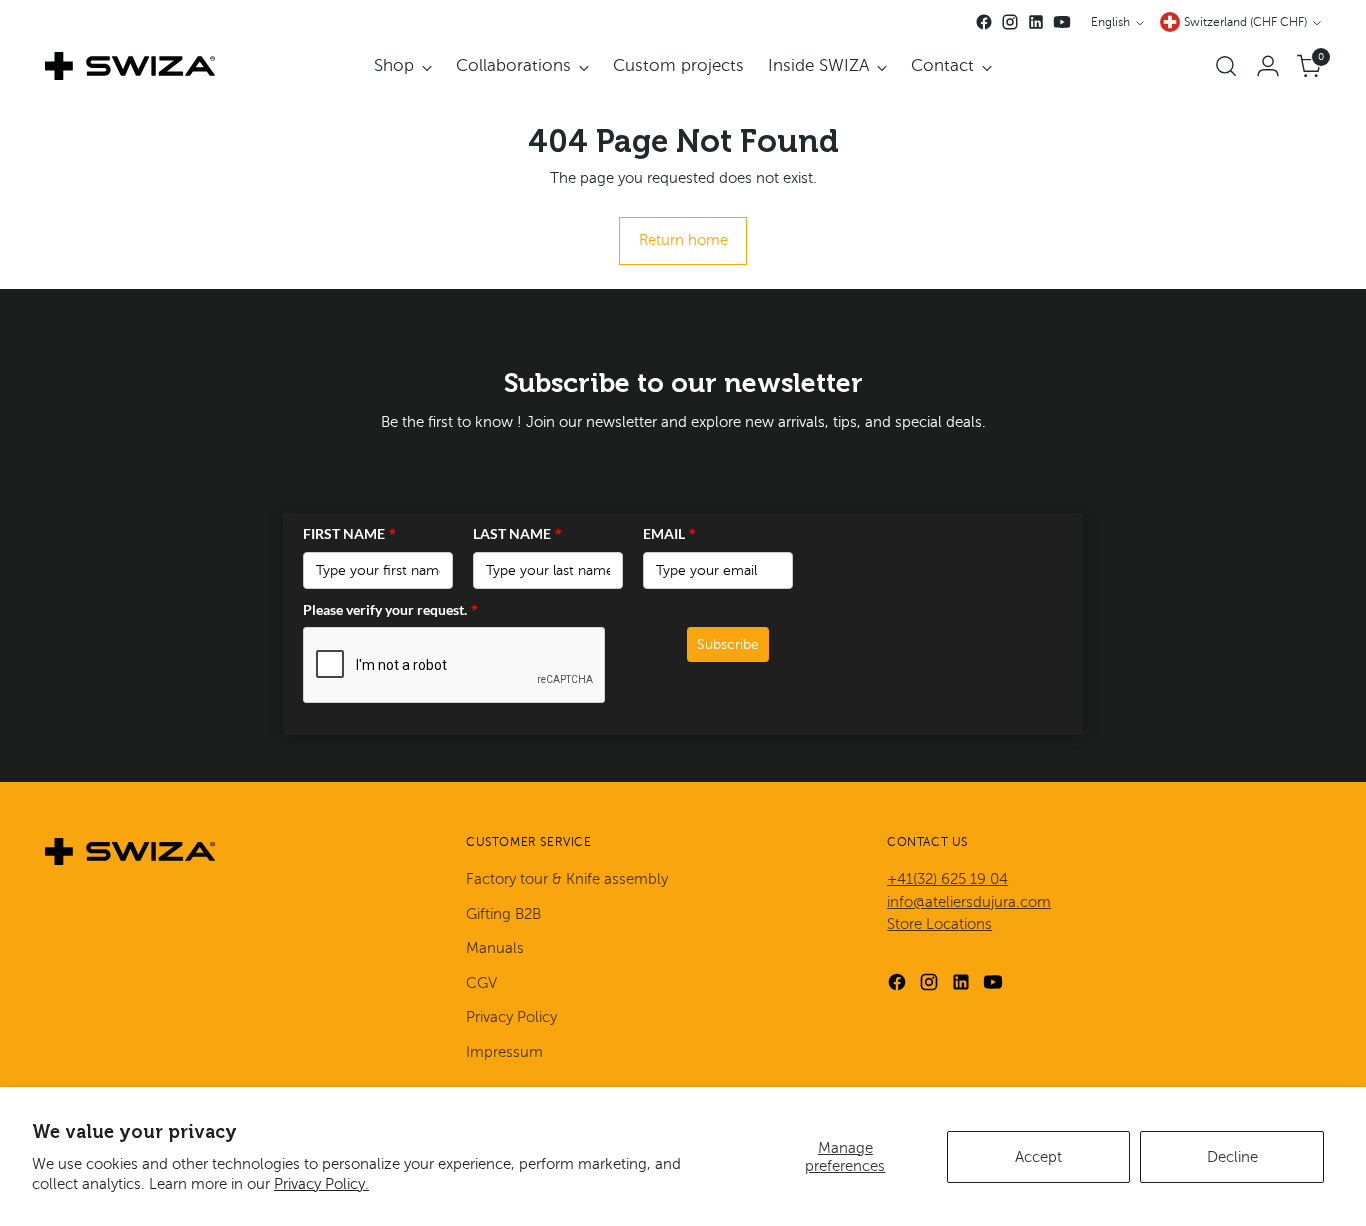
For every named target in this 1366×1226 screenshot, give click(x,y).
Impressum (504, 1052)
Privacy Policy (511, 1017)
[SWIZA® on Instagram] (1010, 22)
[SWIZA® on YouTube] (1062, 22)
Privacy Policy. (321, 1184)
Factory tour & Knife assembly (567, 879)
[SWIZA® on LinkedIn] (1036, 22)
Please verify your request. (390, 609)
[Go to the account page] (1268, 66)
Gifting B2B (503, 914)
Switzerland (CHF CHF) (1245, 22)
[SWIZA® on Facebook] (984, 22)
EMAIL (669, 533)
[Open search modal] (1226, 66)
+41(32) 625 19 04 (947, 879)
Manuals (495, 948)
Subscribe (728, 644)
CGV (481, 983)
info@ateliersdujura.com (969, 902)
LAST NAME (517, 533)
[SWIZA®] (130, 66)
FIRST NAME (349, 533)
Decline (1232, 1157)
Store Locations (939, 924)
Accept (1038, 1157)
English (1110, 22)
